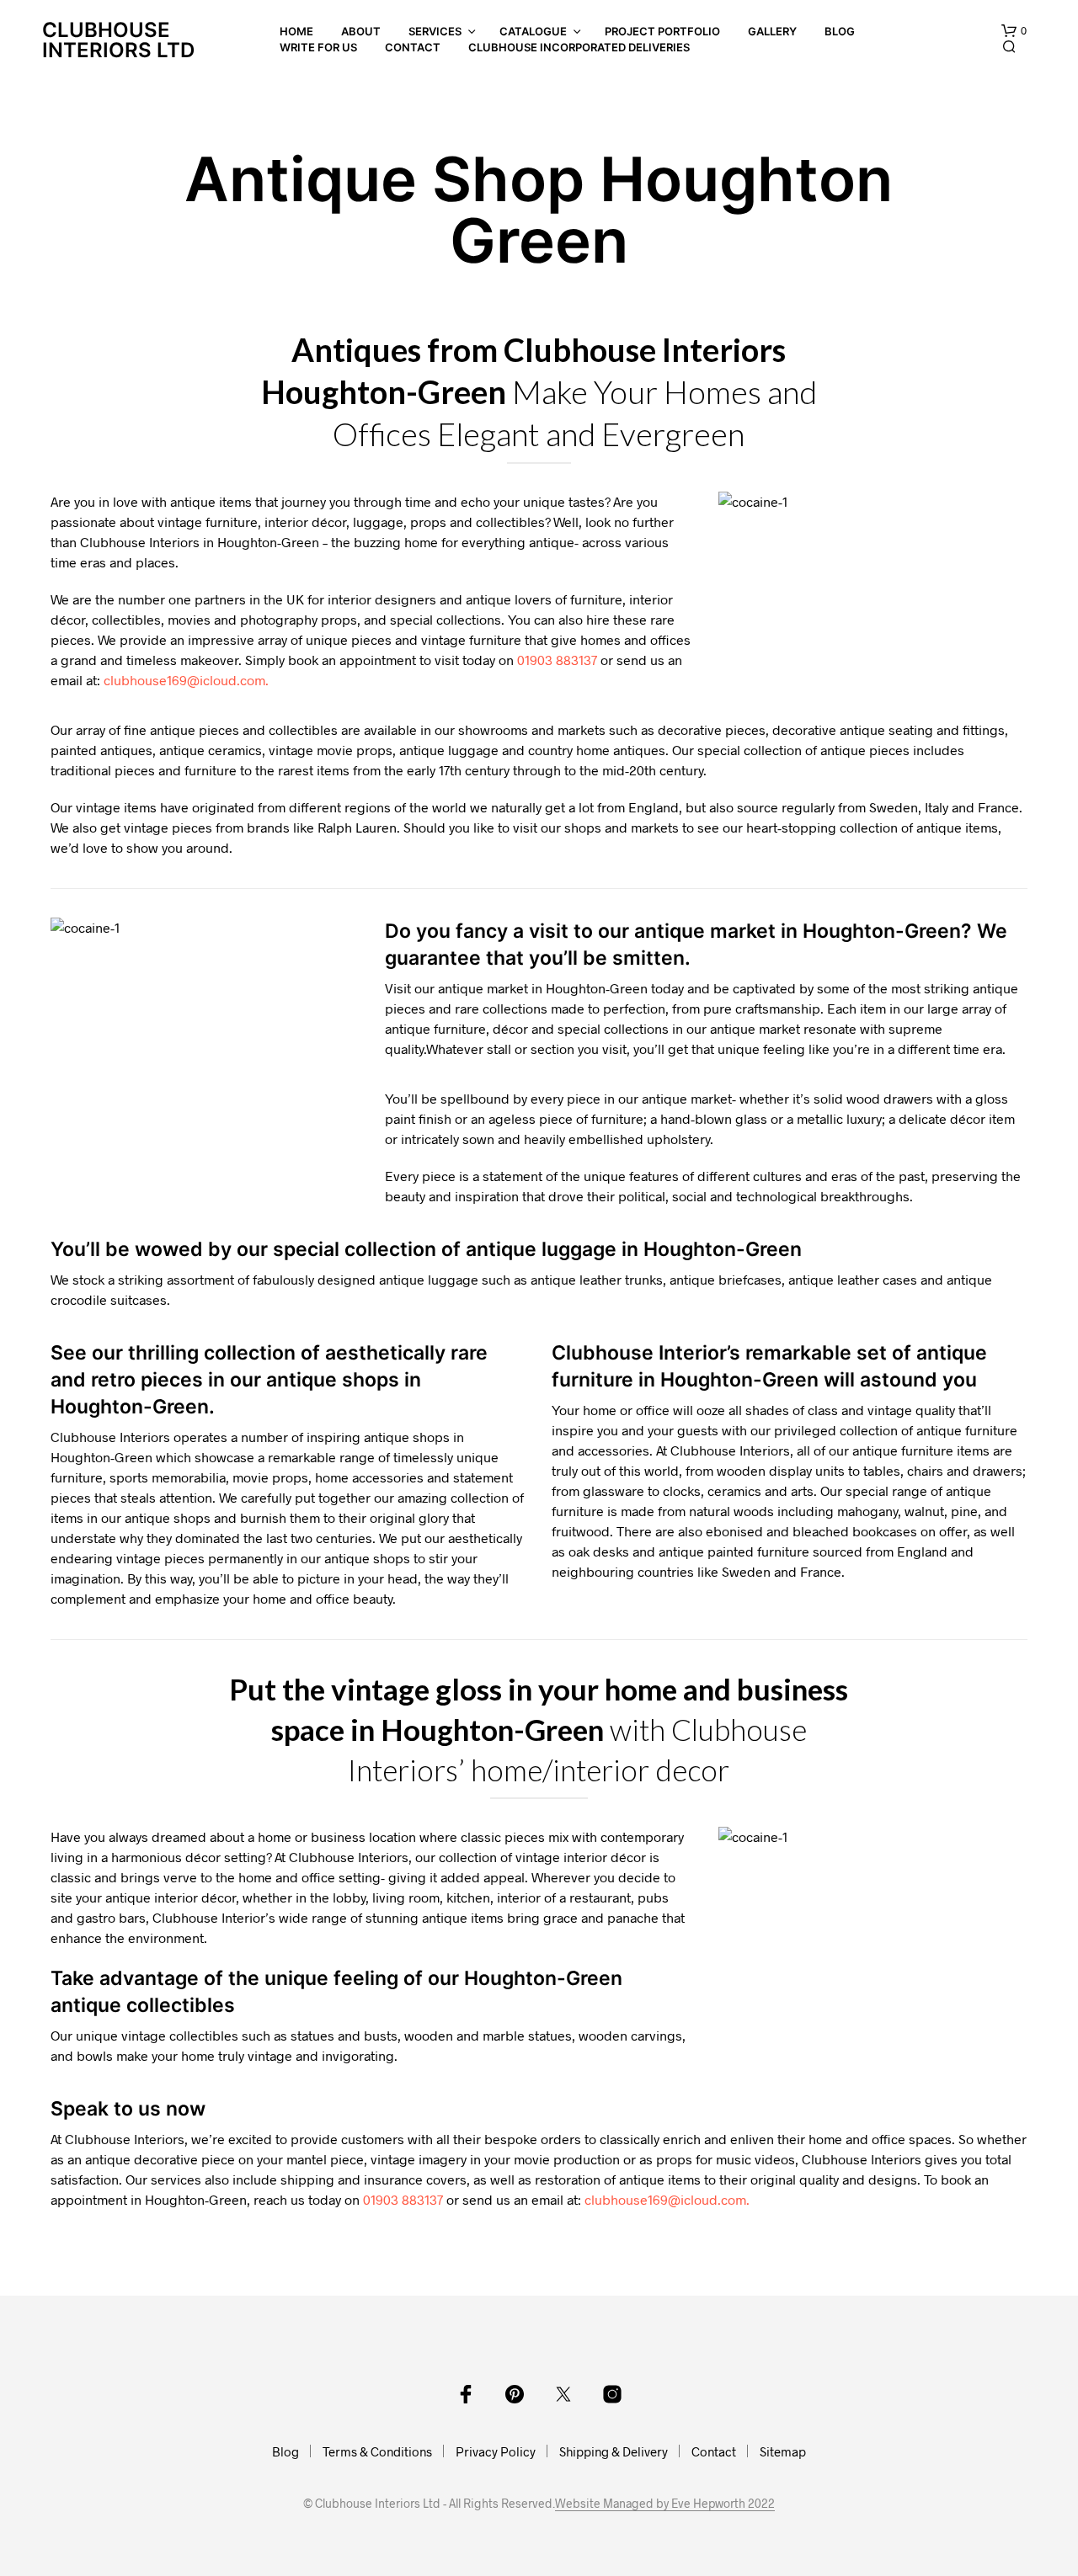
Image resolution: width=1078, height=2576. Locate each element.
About (361, 31)
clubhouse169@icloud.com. (186, 680)
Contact (413, 47)
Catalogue (533, 31)
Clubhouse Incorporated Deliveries (579, 47)
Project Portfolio (662, 31)
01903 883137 (557, 660)
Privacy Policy (496, 2451)
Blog (840, 31)
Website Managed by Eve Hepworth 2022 (665, 2504)
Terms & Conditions (377, 2451)
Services (435, 31)
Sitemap (783, 2451)
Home (296, 31)
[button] (1014, 31)
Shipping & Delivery (614, 2451)
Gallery (772, 31)
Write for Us (318, 47)
